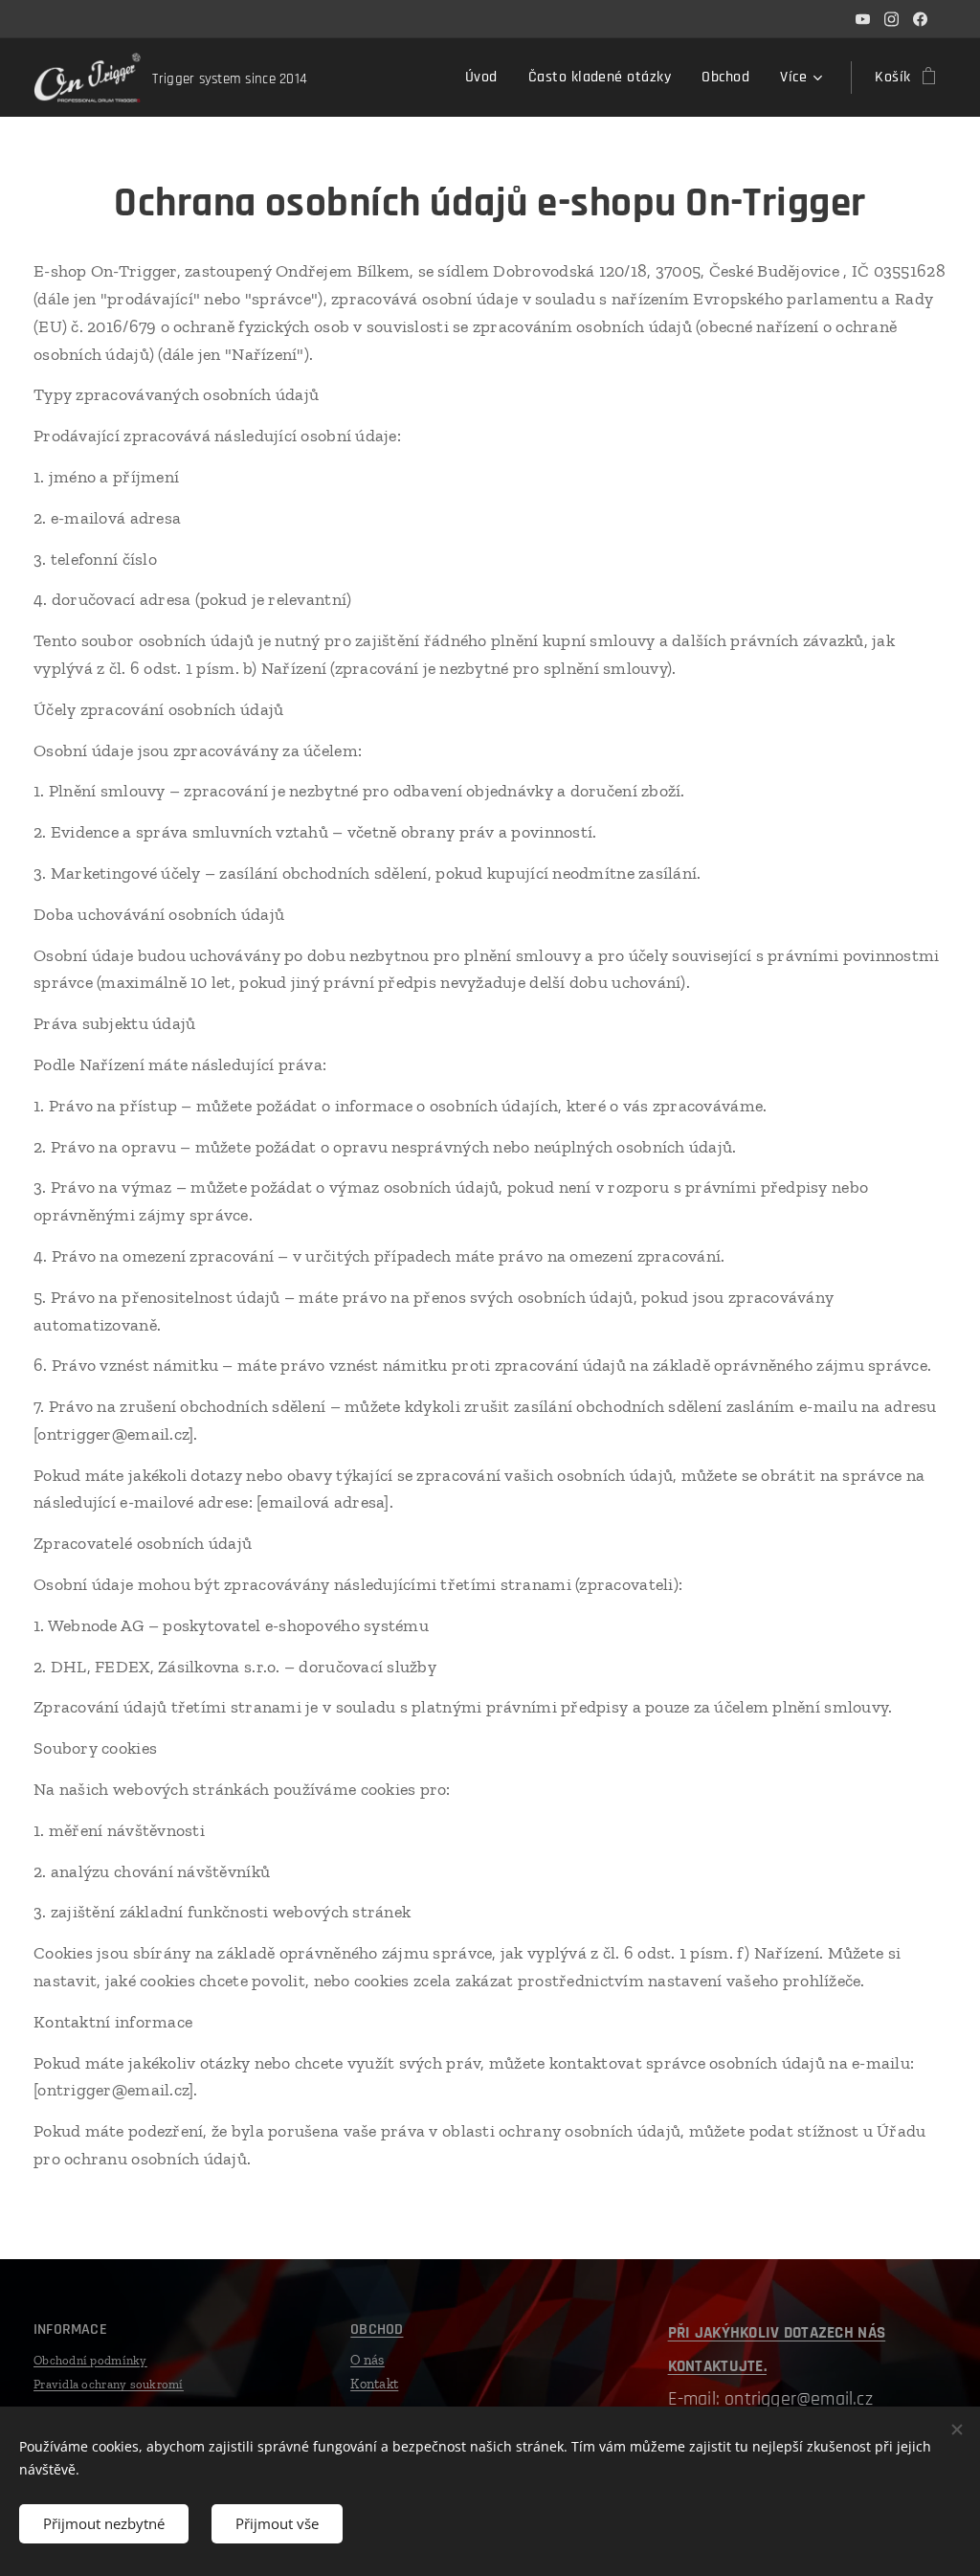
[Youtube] (863, 19)
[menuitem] (487, 78)
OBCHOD (377, 2330)
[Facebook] (920, 19)
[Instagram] (891, 19)
